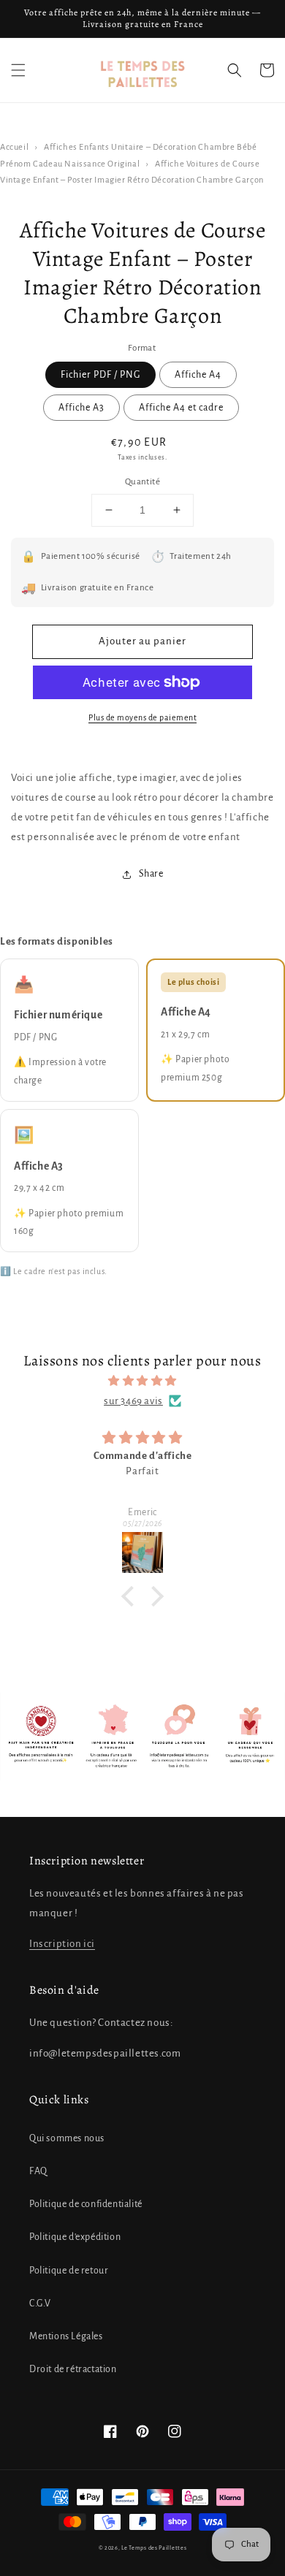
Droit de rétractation (73, 2369)
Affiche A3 (81, 408)
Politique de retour (69, 2271)
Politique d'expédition (75, 2237)
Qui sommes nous (67, 2138)
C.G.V (40, 2303)
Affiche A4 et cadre (181, 408)
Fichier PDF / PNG (100, 375)
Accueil (14, 147)
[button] (18, 70)
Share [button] (151, 874)
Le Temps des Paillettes (154, 2548)
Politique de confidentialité (86, 2204)
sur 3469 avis (133, 1401)
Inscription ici (62, 1944)
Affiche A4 (198, 375)
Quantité (142, 482)
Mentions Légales (66, 2336)
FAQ (38, 2171)
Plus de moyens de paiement (142, 717)
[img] (142, 1381)
